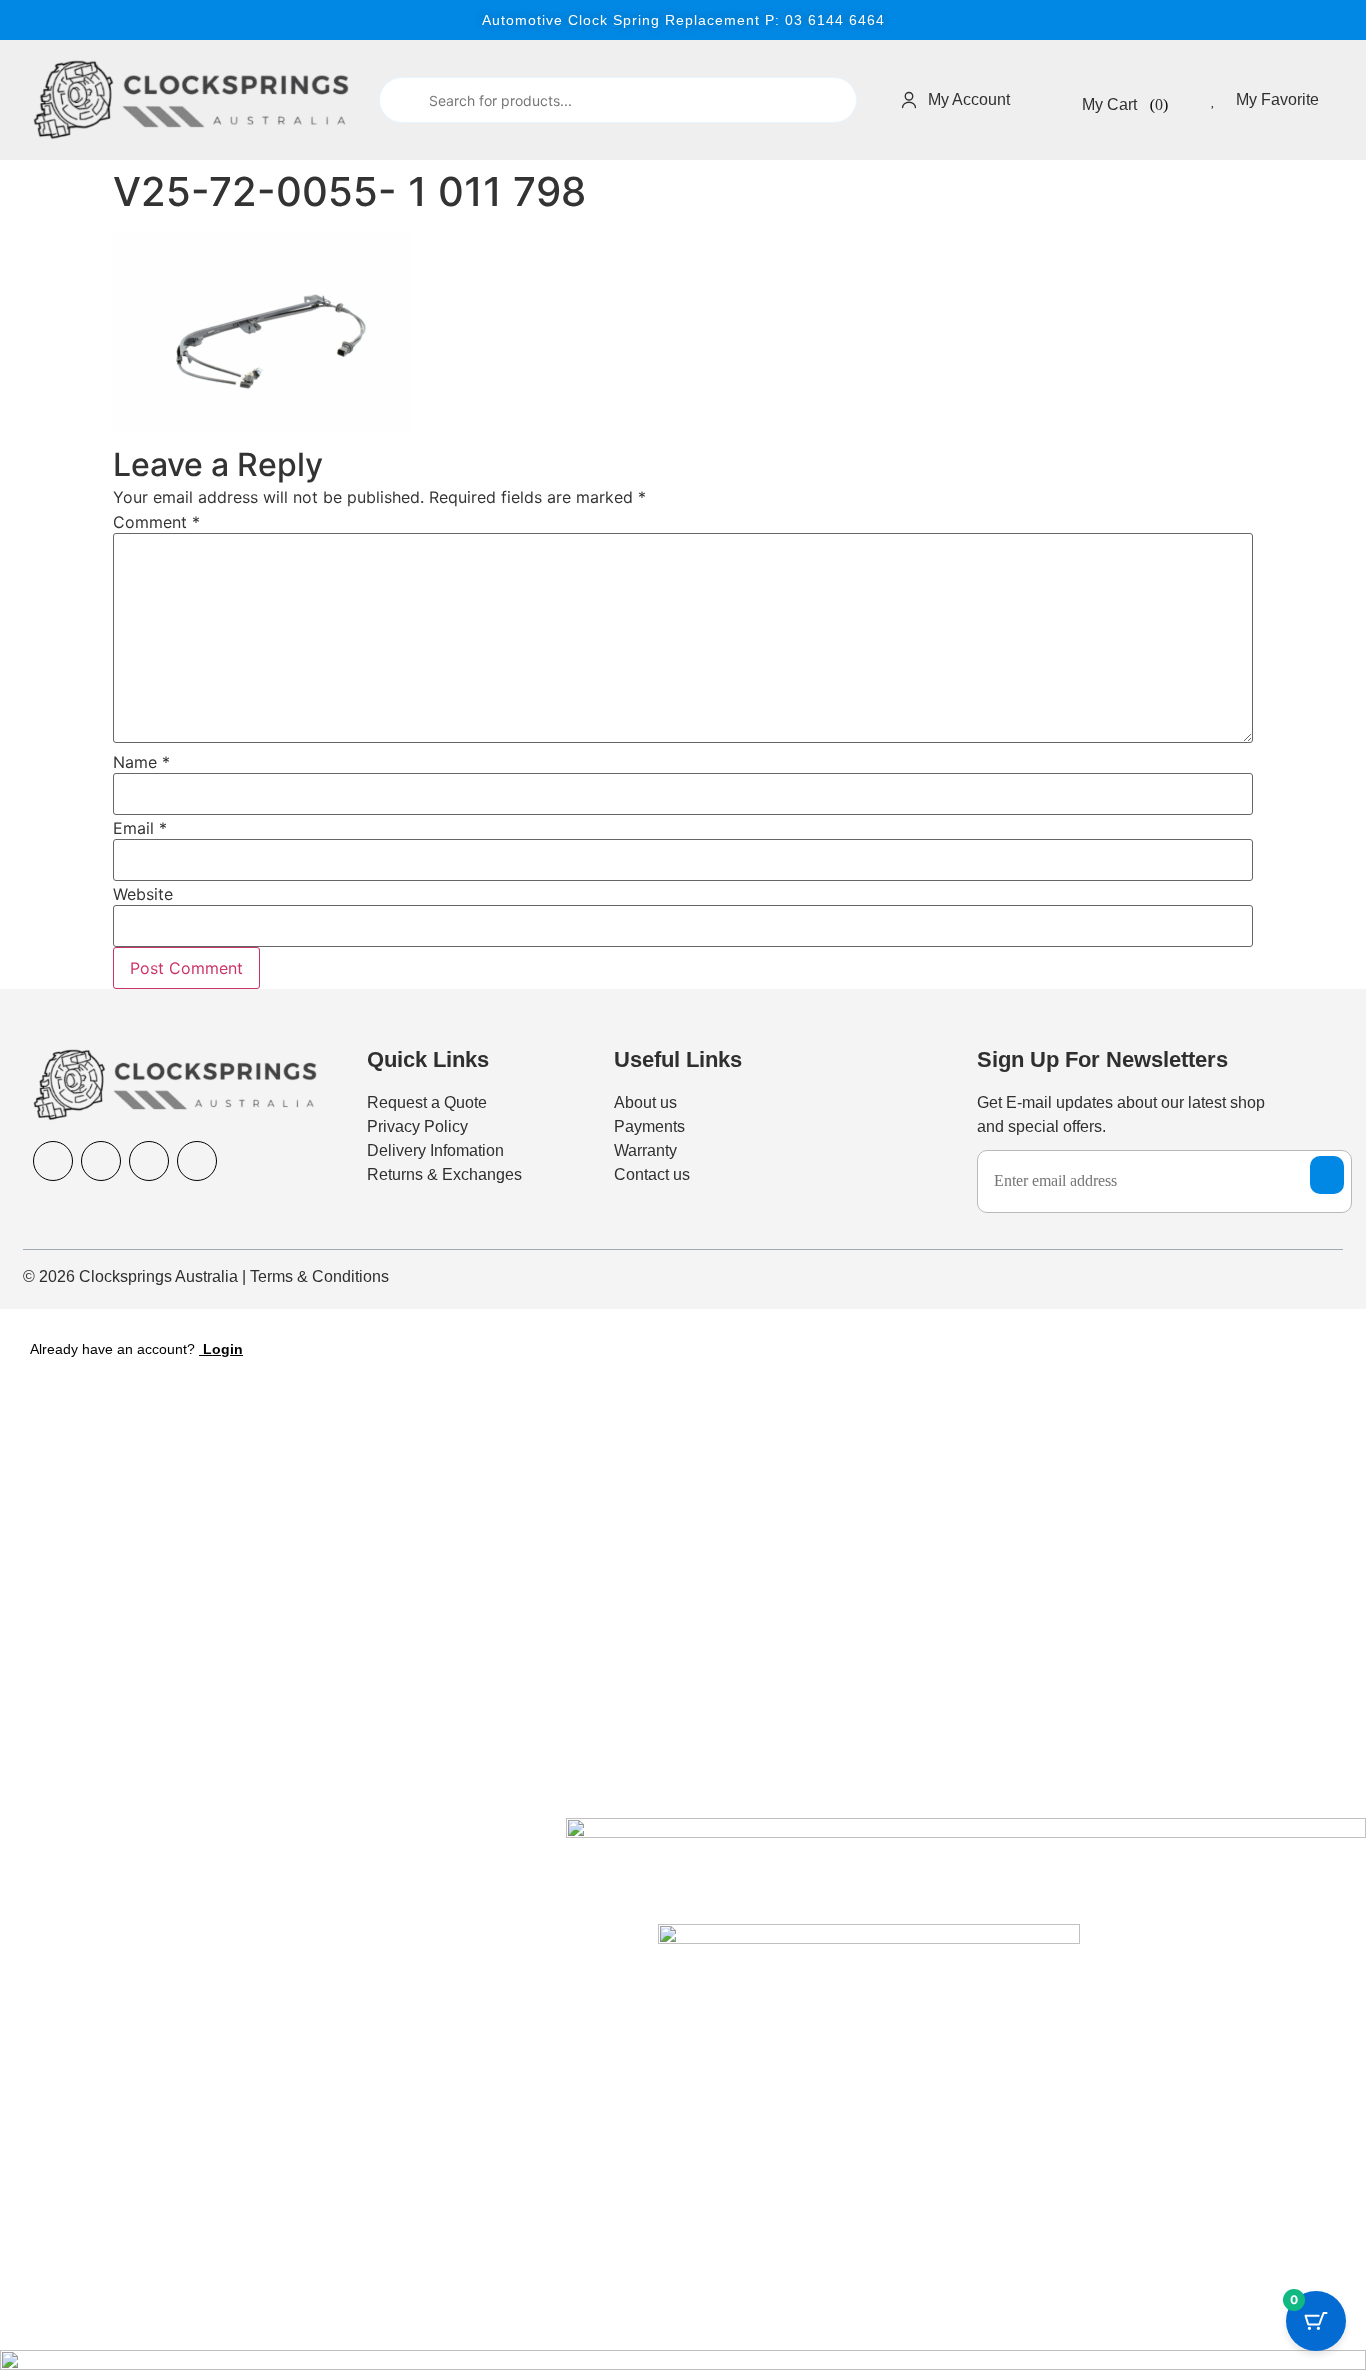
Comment (156, 522)
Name (141, 762)
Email (140, 828)
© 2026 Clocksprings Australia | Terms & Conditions (206, 1276)
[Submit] (402, 100)
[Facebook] (53, 1161)
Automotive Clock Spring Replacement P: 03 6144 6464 (683, 20)
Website (143, 894)
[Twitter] (197, 1161)
